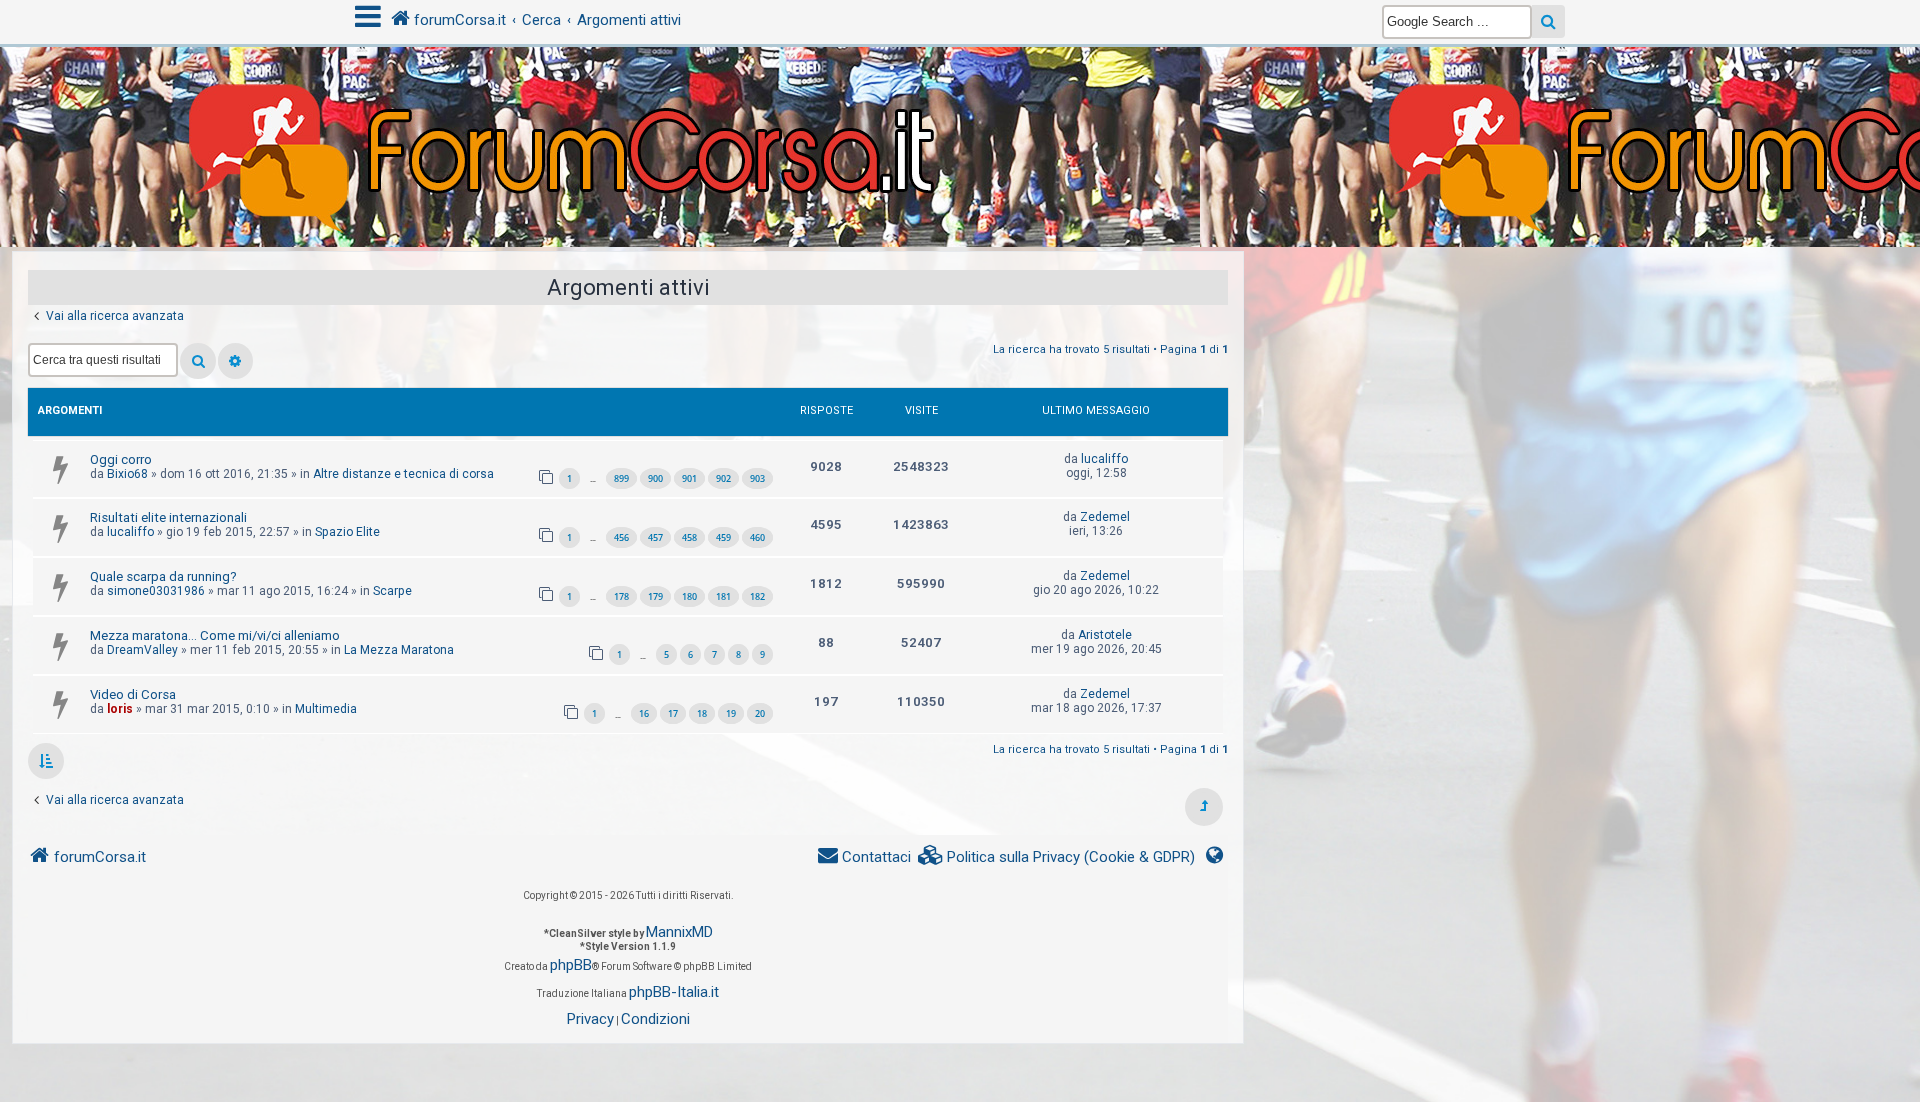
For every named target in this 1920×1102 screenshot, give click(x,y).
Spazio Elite (347, 532)
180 (689, 596)
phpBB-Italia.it (674, 992)
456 (621, 537)
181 (723, 596)
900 (655, 478)
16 (644, 713)
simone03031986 (156, 591)
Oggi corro (121, 459)
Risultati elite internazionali (168, 517)
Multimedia (326, 709)
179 (655, 596)
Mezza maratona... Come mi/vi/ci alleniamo (215, 635)
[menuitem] (1057, 857)
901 (689, 478)
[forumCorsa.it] (960, 107)
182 (757, 596)
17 (673, 713)
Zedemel (1105, 517)
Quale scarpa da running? (163, 576)
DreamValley (142, 650)
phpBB (571, 965)
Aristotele (1105, 635)
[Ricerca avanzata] (235, 361)
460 (757, 537)
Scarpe (392, 591)
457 (655, 537)
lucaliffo (1104, 459)
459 (723, 537)
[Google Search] (1548, 21)
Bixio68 (127, 474)
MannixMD (679, 932)
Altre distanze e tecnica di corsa (403, 474)
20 (760, 713)
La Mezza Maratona (399, 650)
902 (723, 478)
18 (702, 713)
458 (689, 537)
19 (731, 713)
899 (621, 478)
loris (120, 709)
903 (757, 478)
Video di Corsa (133, 694)
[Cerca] (198, 361)
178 (621, 596)
